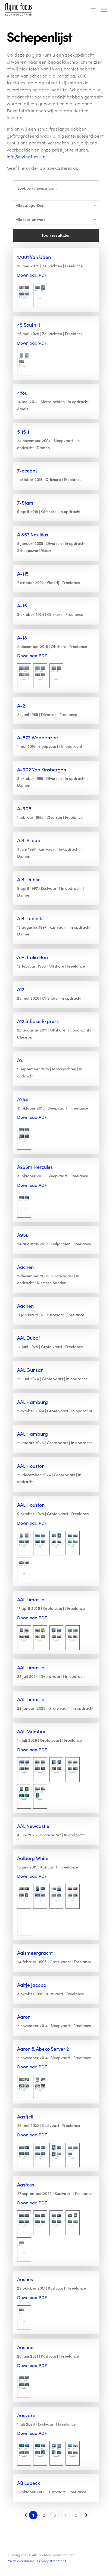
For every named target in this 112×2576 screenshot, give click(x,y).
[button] (104, 10)
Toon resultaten (56, 235)
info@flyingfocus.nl (27, 157)
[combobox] (56, 205)
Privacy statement (52, 2561)
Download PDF (32, 275)
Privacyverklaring (21, 2561)
